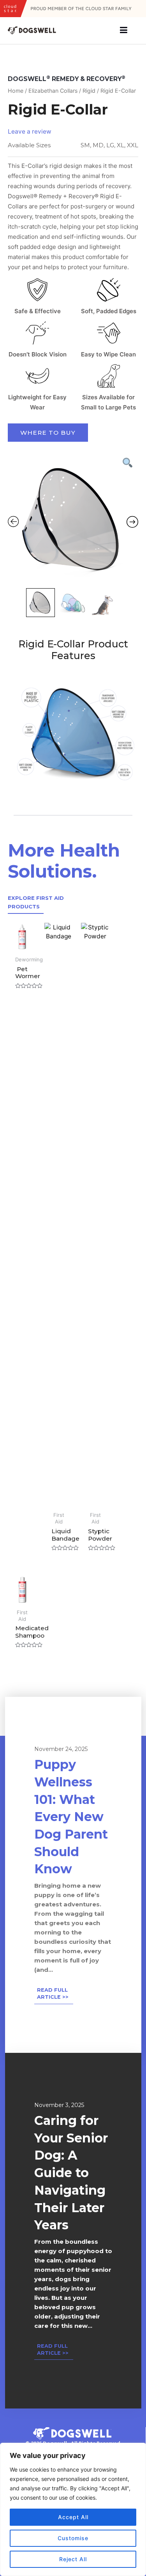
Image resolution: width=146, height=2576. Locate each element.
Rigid (89, 91)
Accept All (73, 2517)
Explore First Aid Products (36, 902)
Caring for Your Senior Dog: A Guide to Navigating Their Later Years (71, 2173)
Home (16, 91)
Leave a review (30, 131)
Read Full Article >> (53, 1993)
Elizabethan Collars (53, 91)
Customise (73, 2538)
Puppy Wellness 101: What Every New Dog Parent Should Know (71, 1817)
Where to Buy (48, 433)
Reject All (73, 2559)
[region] (73, 2509)
